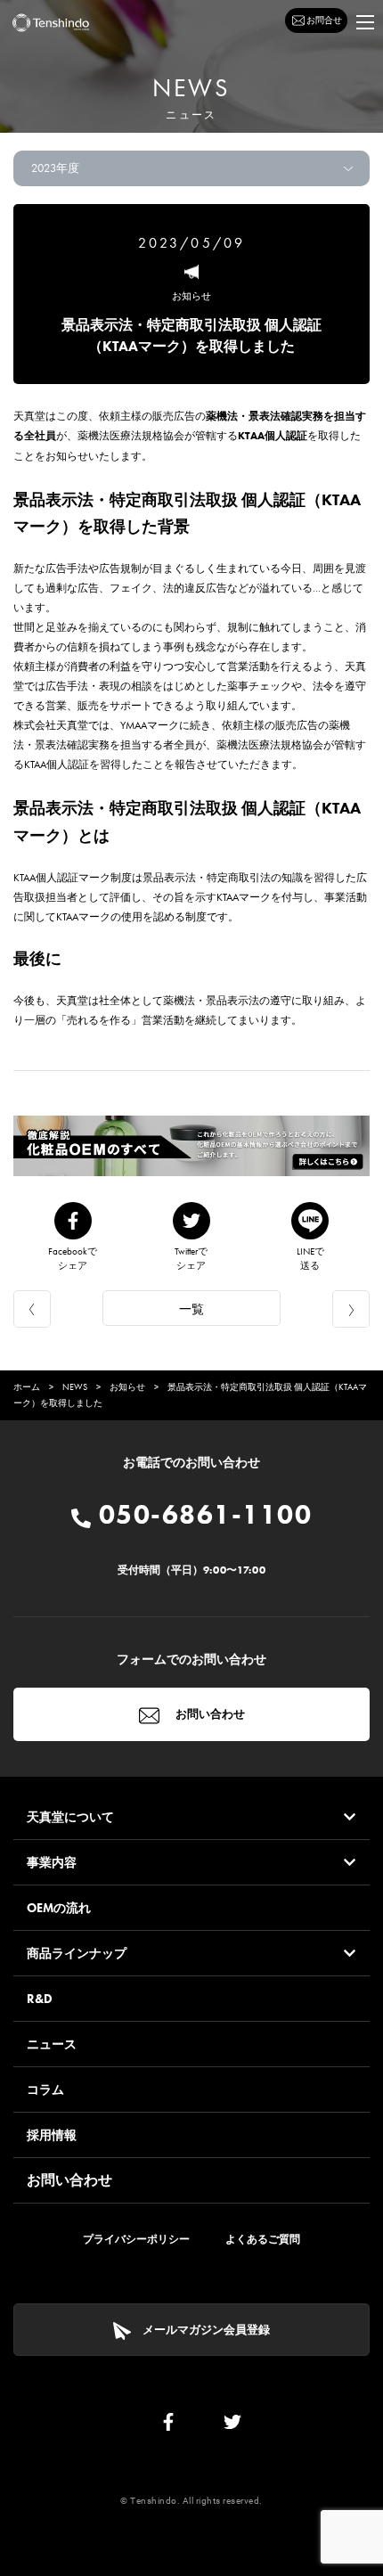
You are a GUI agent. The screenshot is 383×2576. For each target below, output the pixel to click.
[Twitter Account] (232, 2426)
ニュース (52, 2044)
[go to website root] (51, 23)
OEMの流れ (59, 1908)
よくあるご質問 (263, 2239)
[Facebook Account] (168, 2426)
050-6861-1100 (201, 1515)
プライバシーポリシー (136, 2239)
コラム (45, 2089)
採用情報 (52, 2135)
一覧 (191, 1309)
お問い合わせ (209, 1714)
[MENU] (365, 22)
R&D (40, 1999)
